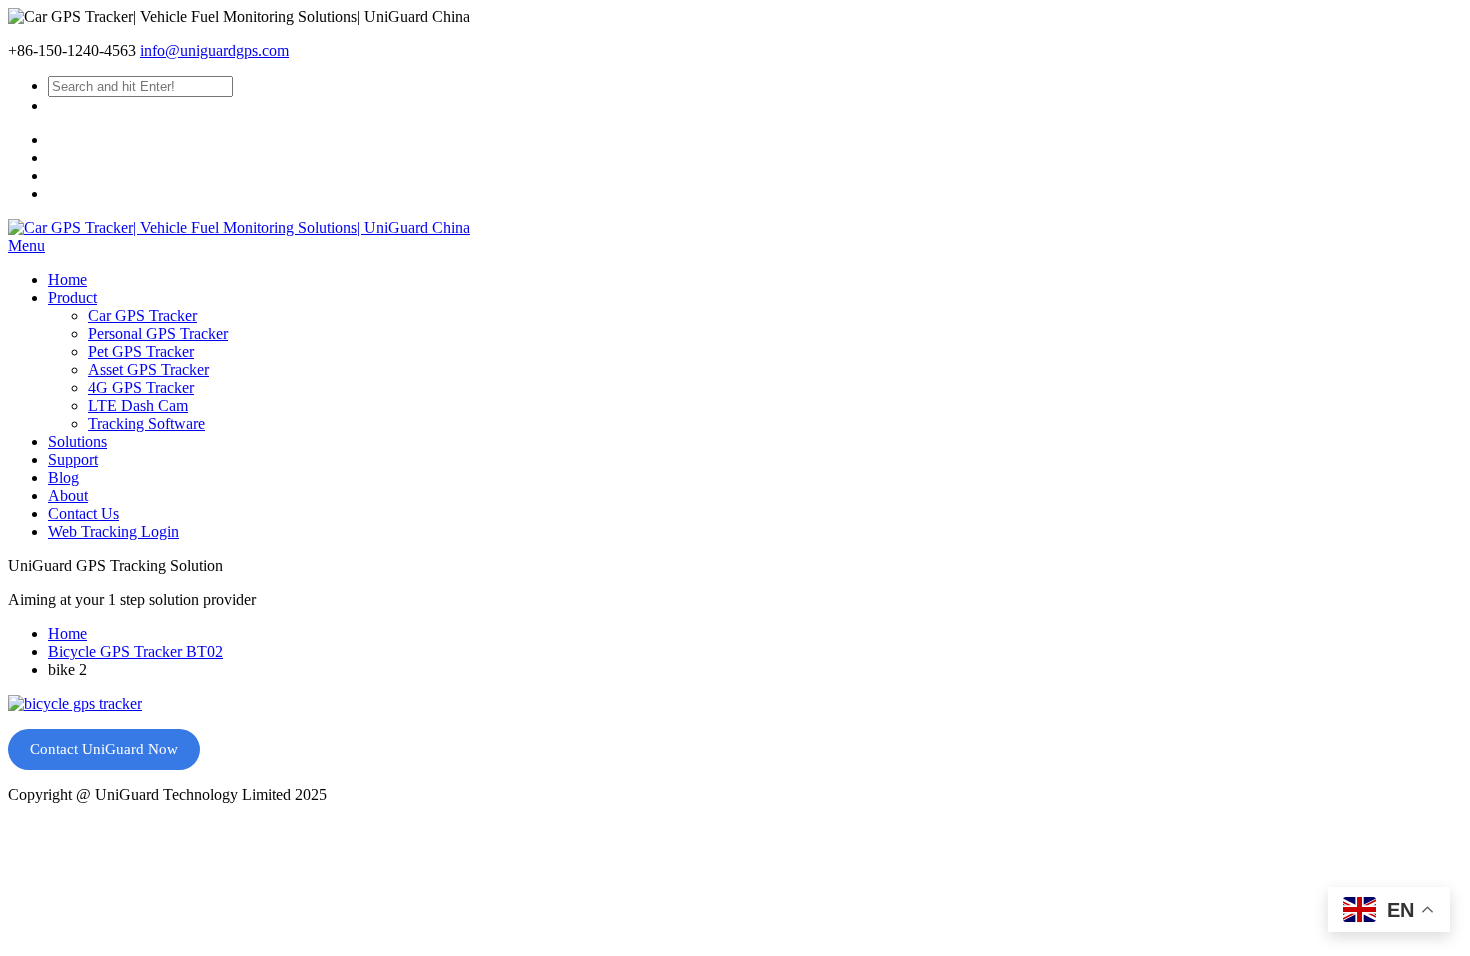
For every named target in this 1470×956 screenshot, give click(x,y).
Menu (26, 245)
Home (67, 633)
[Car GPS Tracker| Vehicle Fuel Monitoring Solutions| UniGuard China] (239, 227)
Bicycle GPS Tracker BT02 (135, 651)
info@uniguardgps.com (214, 50)
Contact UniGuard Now (104, 749)
